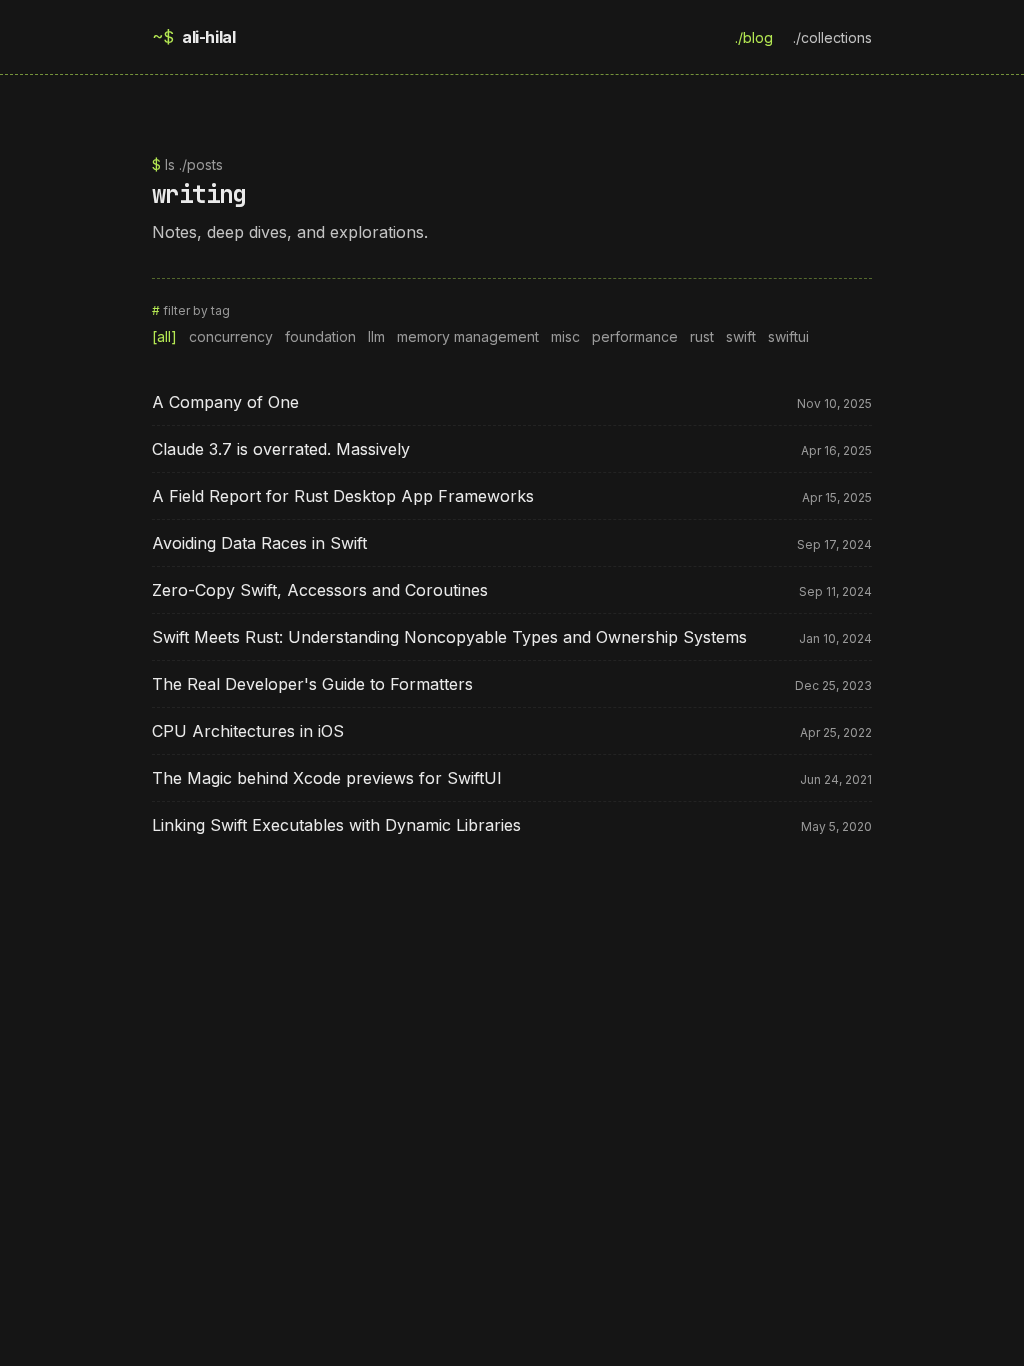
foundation (320, 336)
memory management (468, 336)
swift (741, 336)
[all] (164, 336)
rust (702, 336)
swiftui (788, 336)
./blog (754, 37)
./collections (832, 37)
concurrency (231, 336)
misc (565, 336)
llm (376, 336)
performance (635, 336)
